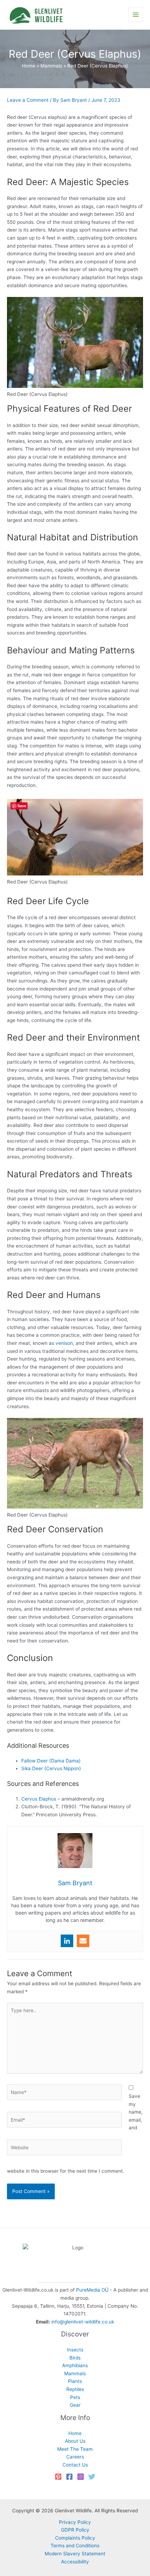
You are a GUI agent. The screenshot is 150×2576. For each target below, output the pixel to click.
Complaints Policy (75, 2538)
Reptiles (75, 2389)
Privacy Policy (75, 2522)
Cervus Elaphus (39, 1799)
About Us (75, 2441)
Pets (75, 2397)
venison (64, 1343)
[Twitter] (92, 2477)
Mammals (75, 2373)
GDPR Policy (75, 2530)
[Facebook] (69, 2477)
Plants (75, 2381)
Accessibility (75, 2562)
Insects (75, 2350)
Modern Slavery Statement (75, 2554)
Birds (75, 2358)
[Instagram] (81, 2477)
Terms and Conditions (75, 2546)
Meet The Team (75, 2449)
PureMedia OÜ (92, 2290)
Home (75, 2433)
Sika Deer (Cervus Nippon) (51, 1768)
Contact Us (75, 2465)
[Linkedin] (67, 1941)
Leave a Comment (28, 100)
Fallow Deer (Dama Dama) (51, 1761)
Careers (75, 2457)
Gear (75, 2405)
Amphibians (75, 2365)
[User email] (83, 1941)
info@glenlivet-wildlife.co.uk (83, 2322)
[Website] (64, 2149)
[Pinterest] (58, 2477)
